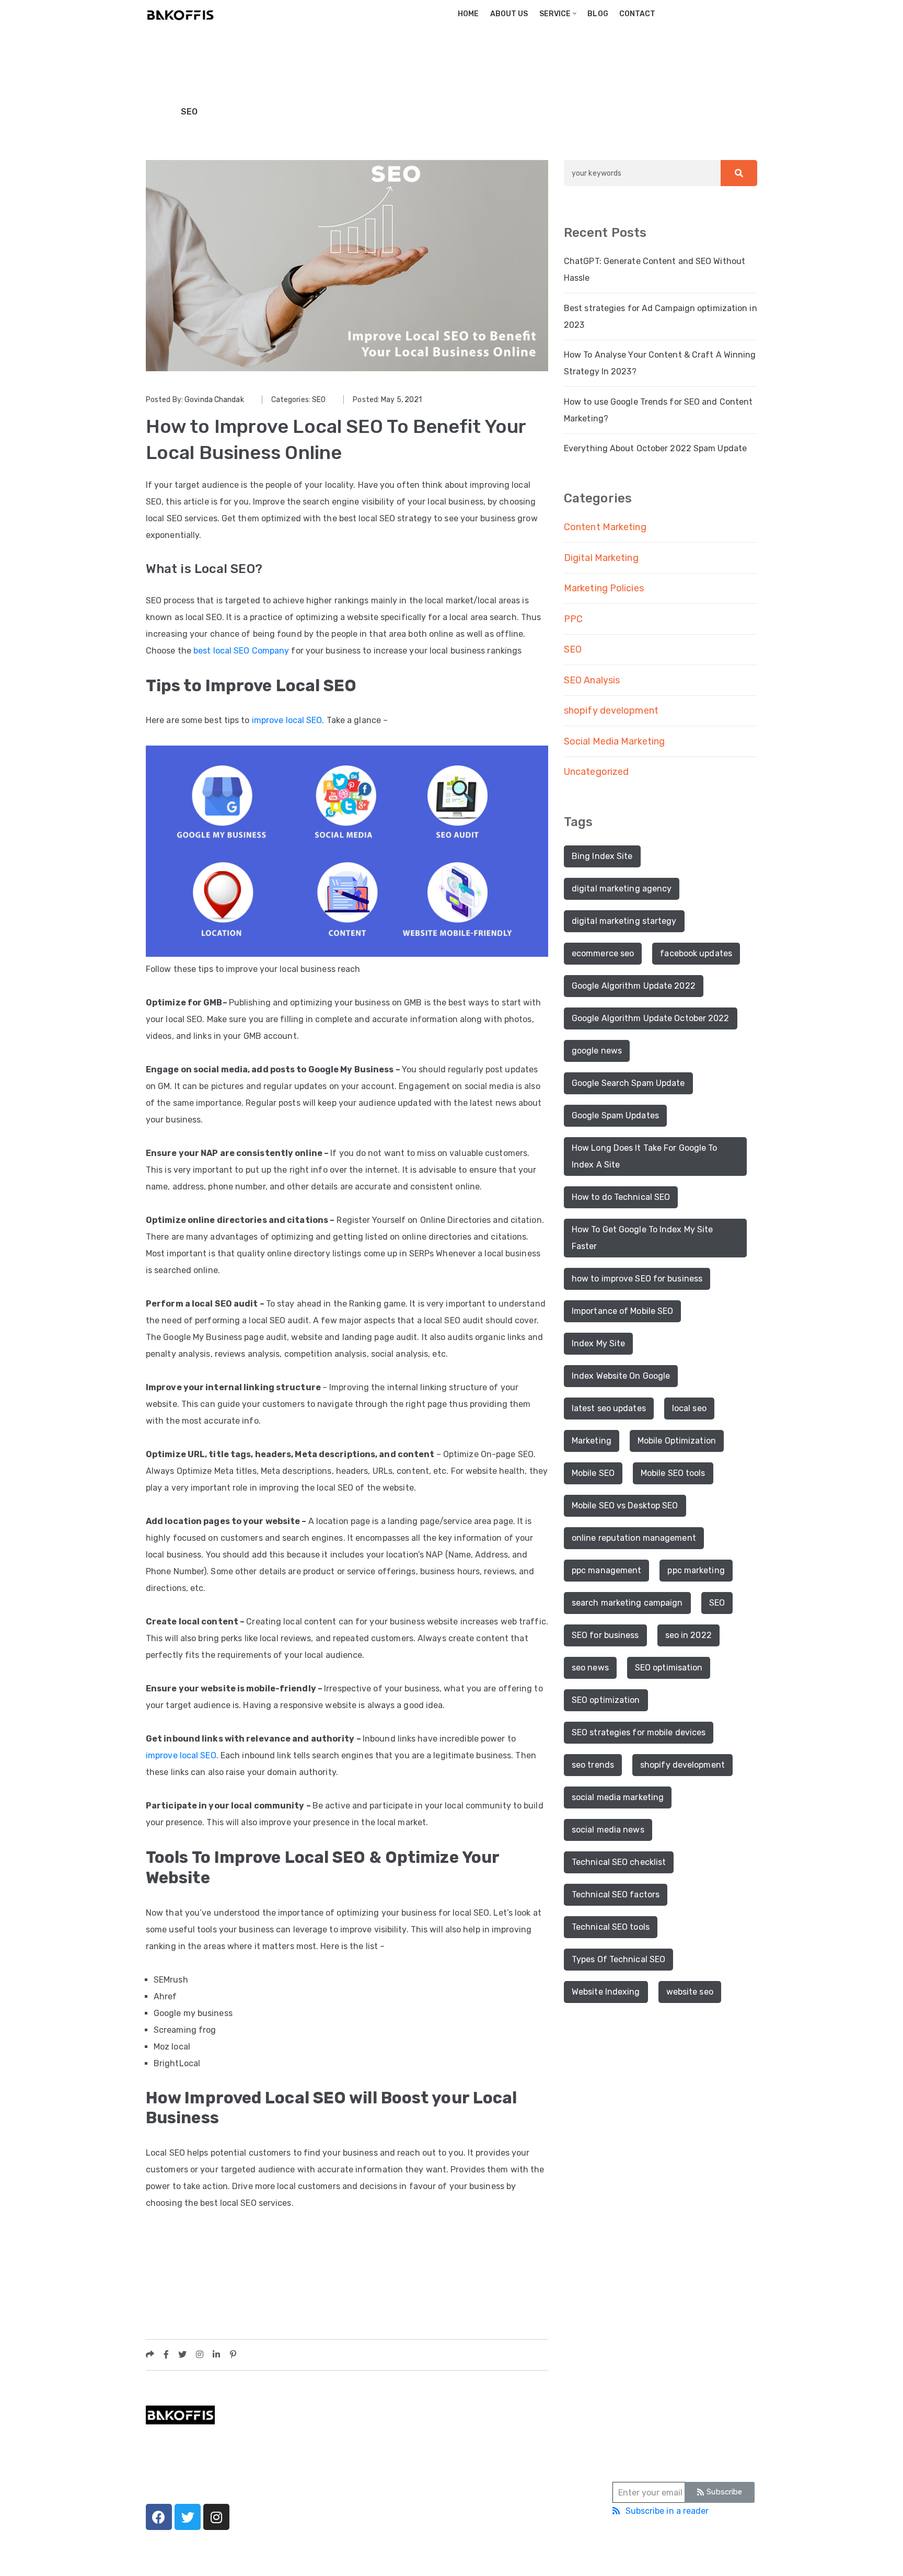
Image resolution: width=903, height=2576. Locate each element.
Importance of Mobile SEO (622, 1311)
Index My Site (598, 1343)
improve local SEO (287, 720)
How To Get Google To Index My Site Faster (642, 1238)
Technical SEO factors (616, 1894)
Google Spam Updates (615, 1115)
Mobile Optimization (677, 1441)
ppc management (606, 1570)
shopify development (611, 711)
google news (597, 1051)
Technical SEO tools (611, 1927)
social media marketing (618, 1797)
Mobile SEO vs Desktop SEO (625, 1505)
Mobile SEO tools (673, 1473)
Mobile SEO (593, 1473)
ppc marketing (696, 1570)
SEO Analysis (592, 680)
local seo (689, 1408)
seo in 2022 (688, 1635)
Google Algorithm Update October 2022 (651, 1018)
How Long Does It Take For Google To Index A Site (645, 1156)
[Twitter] (188, 2517)
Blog (598, 14)
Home (468, 14)
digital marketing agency (622, 889)
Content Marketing (605, 527)
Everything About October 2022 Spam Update (655, 448)
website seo (690, 1992)
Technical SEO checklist (619, 1862)
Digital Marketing (601, 558)
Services (317, 2465)
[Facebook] (159, 2517)
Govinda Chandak (214, 400)
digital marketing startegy (624, 921)
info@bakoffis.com (490, 2476)
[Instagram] (216, 2517)
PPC (573, 619)
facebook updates (696, 953)
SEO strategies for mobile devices (639, 1732)
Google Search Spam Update (628, 1083)
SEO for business (605, 1635)
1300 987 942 (481, 2447)
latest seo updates (609, 1408)
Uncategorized (596, 772)
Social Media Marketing (614, 741)
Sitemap (509, 2557)
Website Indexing (606, 1992)
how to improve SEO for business (637, 1279)
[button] (720, 2492)
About (312, 2449)
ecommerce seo (603, 953)
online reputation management (634, 1538)
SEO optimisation (669, 1668)
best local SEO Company (241, 651)
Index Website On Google (621, 1376)
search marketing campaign (627, 1603)
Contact (637, 14)
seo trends (593, 1765)
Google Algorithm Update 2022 (634, 986)
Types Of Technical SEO (618, 1959)
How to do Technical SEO (621, 1197)
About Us (508, 14)
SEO (189, 112)
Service (554, 14)
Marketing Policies (604, 588)
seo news (590, 1668)
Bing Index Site (602, 856)
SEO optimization (606, 1700)
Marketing (592, 1441)
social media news (608, 1830)
